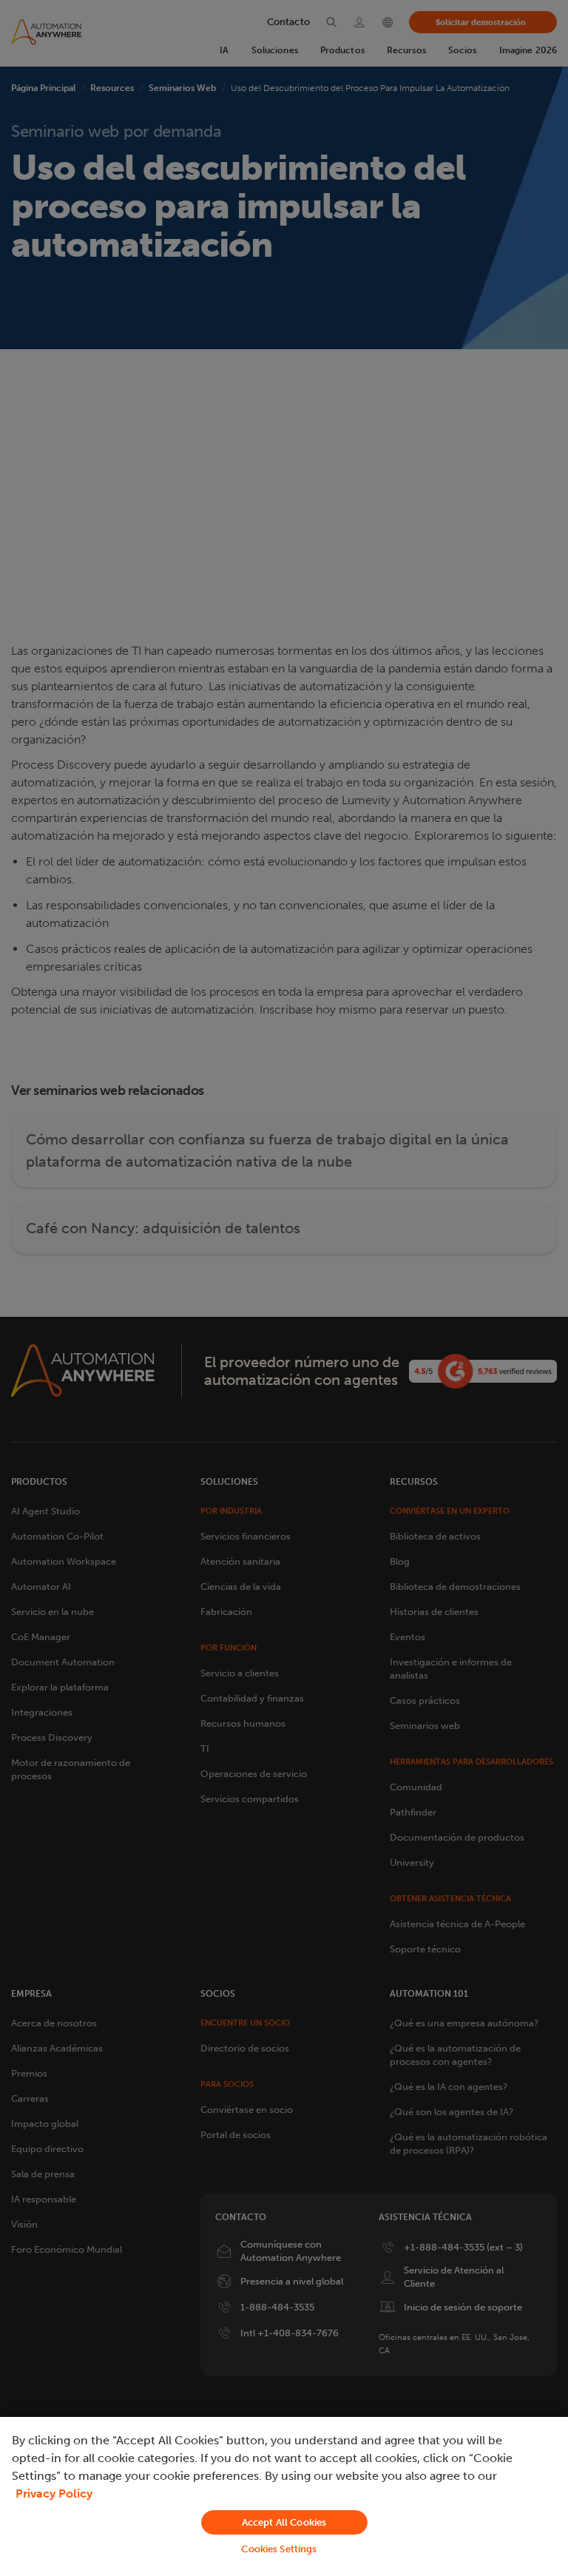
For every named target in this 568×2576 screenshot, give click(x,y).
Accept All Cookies (284, 2522)
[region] (284, 2496)
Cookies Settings (279, 2549)
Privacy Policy (54, 2494)
